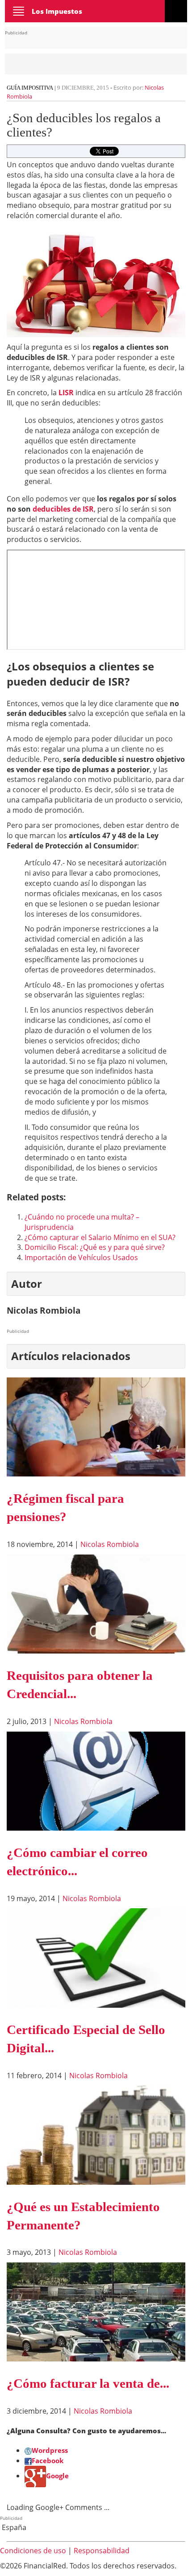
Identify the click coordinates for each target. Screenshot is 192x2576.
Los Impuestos (57, 11)
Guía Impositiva (30, 88)
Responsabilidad (102, 2551)
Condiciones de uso (33, 2551)
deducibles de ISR (63, 509)
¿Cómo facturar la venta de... (88, 2383)
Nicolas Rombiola (110, 1544)
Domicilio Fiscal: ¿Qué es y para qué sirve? (95, 1247)
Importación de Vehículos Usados (81, 1257)
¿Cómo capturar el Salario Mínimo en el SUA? (100, 1237)
